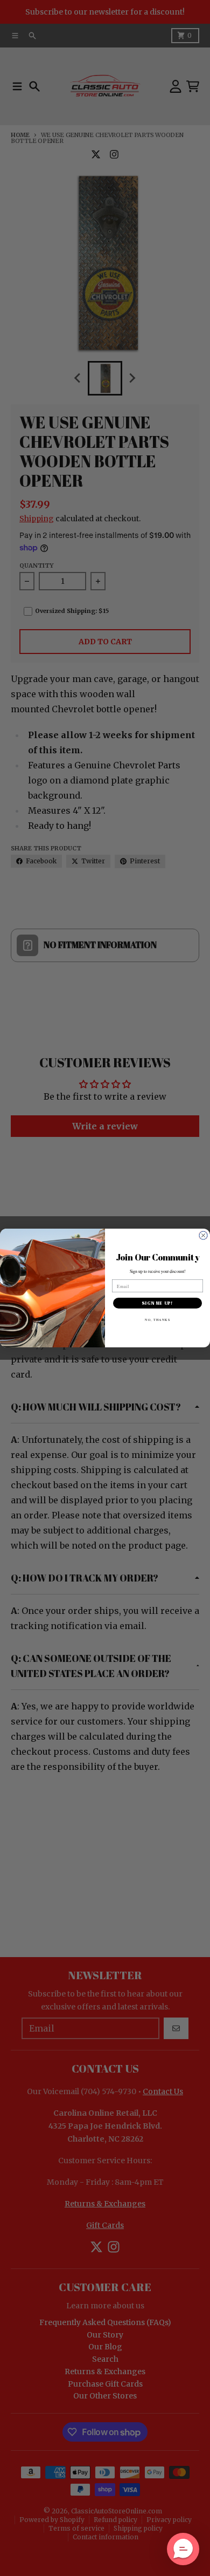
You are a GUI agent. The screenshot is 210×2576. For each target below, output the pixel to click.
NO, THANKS (157, 1319)
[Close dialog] (203, 1235)
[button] (183, 2549)
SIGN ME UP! (157, 1303)
